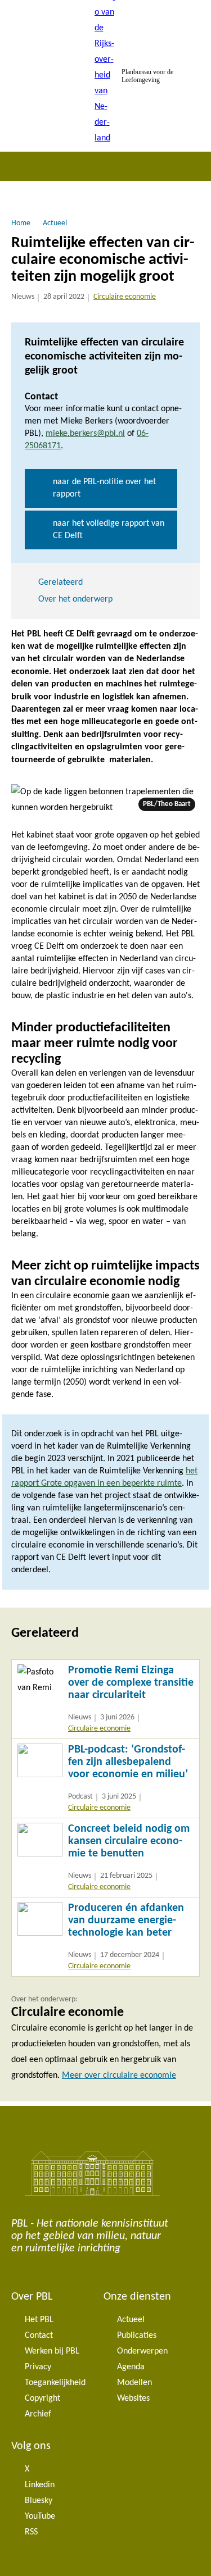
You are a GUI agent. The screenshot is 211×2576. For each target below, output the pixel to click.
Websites (133, 2398)
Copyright (42, 2398)
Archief (38, 2414)
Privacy (38, 2367)
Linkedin (40, 2485)
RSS (31, 2532)
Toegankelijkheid (55, 2383)
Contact (39, 2336)
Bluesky (39, 2501)
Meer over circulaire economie (119, 2076)
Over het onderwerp (75, 599)
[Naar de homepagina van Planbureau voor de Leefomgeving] (106, 76)
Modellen (134, 2383)
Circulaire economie (125, 297)
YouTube (40, 2516)
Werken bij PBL (52, 2351)
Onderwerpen (142, 2351)
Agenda (131, 2367)
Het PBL (39, 2320)
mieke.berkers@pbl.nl (85, 434)
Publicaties (137, 2336)
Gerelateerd (60, 582)
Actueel (131, 2320)
